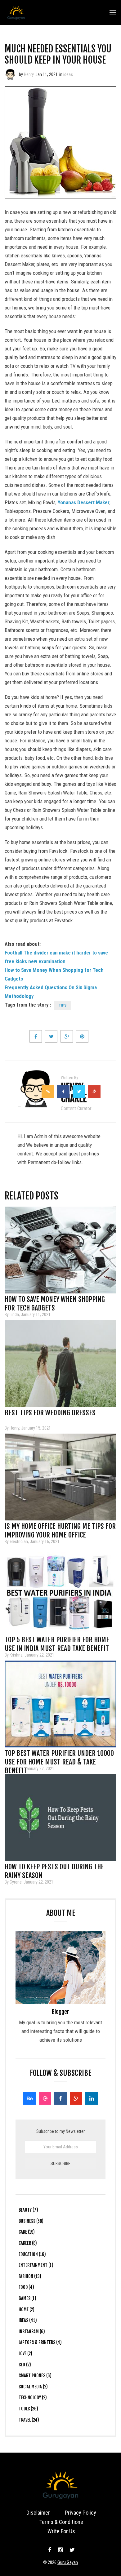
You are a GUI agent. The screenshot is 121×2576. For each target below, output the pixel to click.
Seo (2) (25, 2365)
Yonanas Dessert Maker (84, 502)
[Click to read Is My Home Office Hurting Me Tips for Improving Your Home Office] (60, 1477)
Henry (29, 74)
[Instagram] (60, 2550)
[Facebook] (60, 2098)
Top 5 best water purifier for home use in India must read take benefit (57, 1642)
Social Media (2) (33, 2387)
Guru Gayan (68, 2562)
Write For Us (61, 2531)
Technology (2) (33, 2398)
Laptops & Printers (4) (40, 2342)
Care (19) (27, 2232)
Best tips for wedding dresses (50, 1413)
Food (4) (26, 2287)
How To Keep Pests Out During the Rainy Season (54, 1869)
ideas (68, 74)
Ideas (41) (28, 2320)
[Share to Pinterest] (82, 1036)
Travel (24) (29, 2420)
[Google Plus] (76, 2098)
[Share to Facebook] (36, 1036)
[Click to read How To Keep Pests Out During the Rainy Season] (60, 1817)
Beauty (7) (28, 2210)
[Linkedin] (92, 2098)
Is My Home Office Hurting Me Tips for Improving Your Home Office (60, 1528)
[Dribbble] (45, 2098)
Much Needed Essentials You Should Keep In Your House (58, 54)
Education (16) (32, 2254)
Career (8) (28, 2243)
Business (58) (31, 2221)
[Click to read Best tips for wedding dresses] (60, 1364)
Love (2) (25, 2354)
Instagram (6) (32, 2331)
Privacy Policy (81, 2513)
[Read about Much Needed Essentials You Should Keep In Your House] (10, 74)
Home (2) (27, 2309)
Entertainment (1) (36, 2265)
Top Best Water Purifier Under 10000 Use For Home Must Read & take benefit (59, 1755)
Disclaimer (38, 2513)
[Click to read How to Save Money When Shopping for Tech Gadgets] (60, 1250)
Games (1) (27, 2298)
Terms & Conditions (61, 2522)
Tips (63, 1005)
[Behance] (29, 2098)
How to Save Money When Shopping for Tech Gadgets (55, 1301)
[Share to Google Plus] (67, 1036)
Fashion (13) (30, 2276)
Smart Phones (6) (35, 2376)
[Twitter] (71, 2550)
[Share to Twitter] (51, 1036)
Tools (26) (28, 2409)
